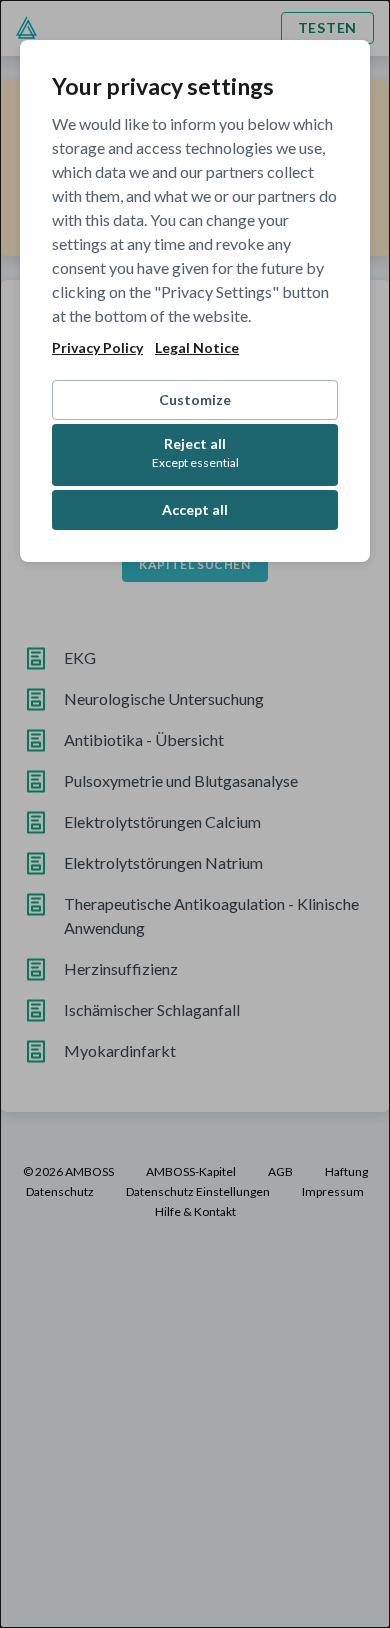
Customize (195, 399)
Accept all (195, 509)
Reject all (195, 452)
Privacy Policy (97, 348)
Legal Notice (197, 348)
